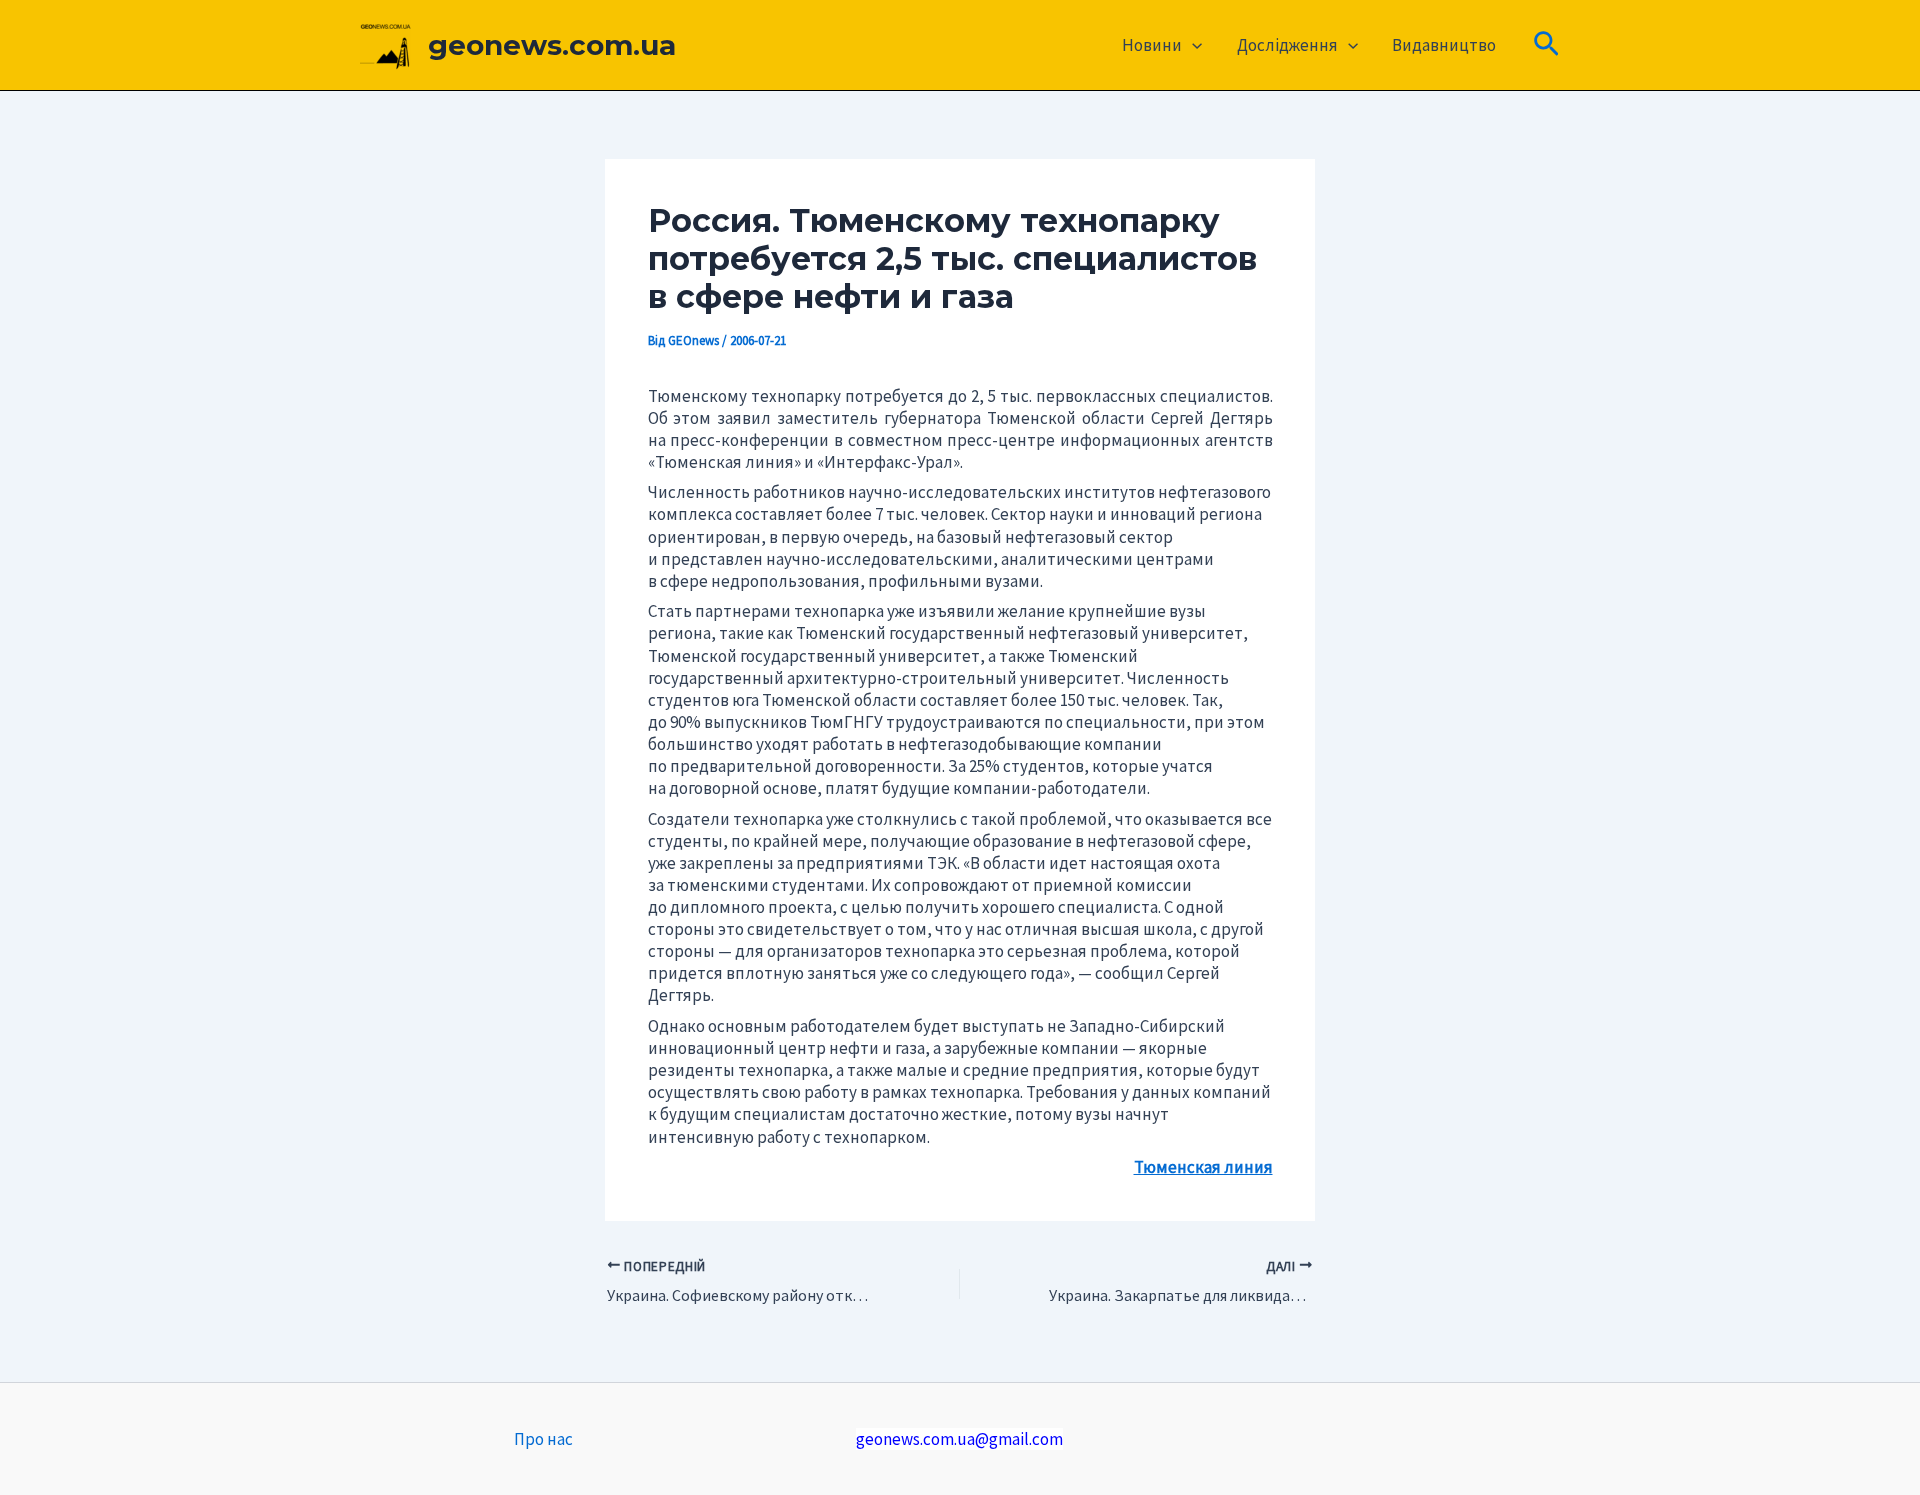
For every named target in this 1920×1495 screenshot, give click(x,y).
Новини (1152, 45)
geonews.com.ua (552, 45)
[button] (1192, 45)
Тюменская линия (1203, 1167)
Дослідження (1287, 45)
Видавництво (1444, 45)
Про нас (543, 1439)
